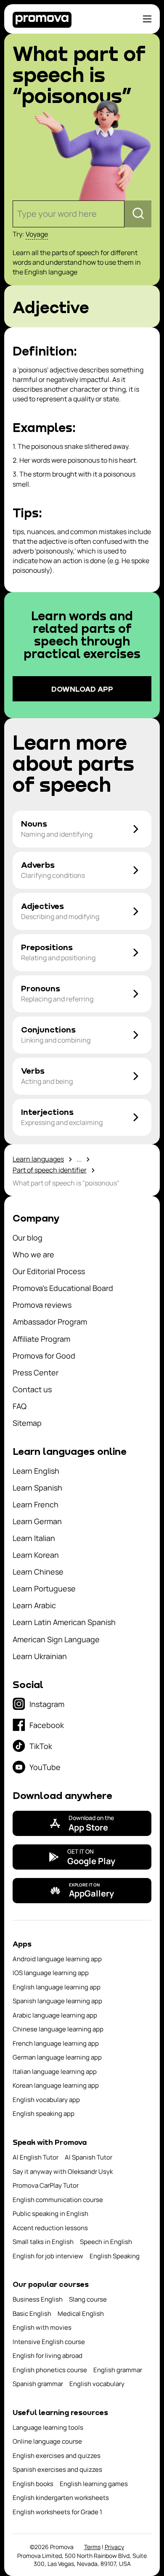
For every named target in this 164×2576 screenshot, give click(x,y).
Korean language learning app (56, 2085)
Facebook (47, 1725)
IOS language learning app (51, 1973)
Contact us (32, 1389)
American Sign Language (56, 1639)
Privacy (114, 2547)
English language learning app (57, 1987)
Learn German (37, 1521)
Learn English (36, 1471)
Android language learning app (57, 1959)
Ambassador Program (50, 1322)
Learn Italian (34, 1538)
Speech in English (106, 2242)
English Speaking (115, 2256)
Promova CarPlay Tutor (46, 2185)
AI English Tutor (36, 2157)
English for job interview (48, 2256)
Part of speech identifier (50, 1170)
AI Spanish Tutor (89, 2157)
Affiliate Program (41, 1339)
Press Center (36, 1372)
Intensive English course (49, 2342)
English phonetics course (50, 2370)
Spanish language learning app (57, 2001)
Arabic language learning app (55, 2015)
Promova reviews (42, 1305)
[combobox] (18, 214)
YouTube (45, 1767)
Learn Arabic (34, 1605)
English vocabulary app (46, 2100)
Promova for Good (44, 1356)
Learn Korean (36, 1555)
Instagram (47, 1704)
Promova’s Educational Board (63, 1288)
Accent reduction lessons (50, 2228)
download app (82, 689)
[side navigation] (147, 19)
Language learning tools (48, 2427)
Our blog (28, 1238)
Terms (92, 2547)
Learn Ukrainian (40, 1656)
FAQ (20, 1406)
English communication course (58, 2200)
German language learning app (57, 2057)
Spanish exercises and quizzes (57, 2469)
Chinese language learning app (58, 2029)
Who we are (33, 1254)
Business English (38, 2299)
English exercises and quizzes (57, 2456)
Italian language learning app (55, 2072)
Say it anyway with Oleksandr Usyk (63, 2172)
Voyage (37, 234)
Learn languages (38, 1159)
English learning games (94, 2484)
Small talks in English (43, 2242)
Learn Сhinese (38, 1572)
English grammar (118, 2370)
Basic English (32, 2314)
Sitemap (27, 1423)
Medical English (81, 2314)
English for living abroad (48, 2356)
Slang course (88, 2299)
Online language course (47, 2441)
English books (33, 2484)
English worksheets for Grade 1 (57, 2512)
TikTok (41, 1746)
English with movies (42, 2327)
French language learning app (56, 2043)
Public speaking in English (50, 2214)
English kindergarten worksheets (61, 2498)
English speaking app (44, 2114)
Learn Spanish (37, 1488)
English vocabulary (97, 2384)
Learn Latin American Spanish (64, 1622)
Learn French (36, 1504)
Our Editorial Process (49, 1271)
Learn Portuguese (44, 1588)
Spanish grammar (38, 2384)
